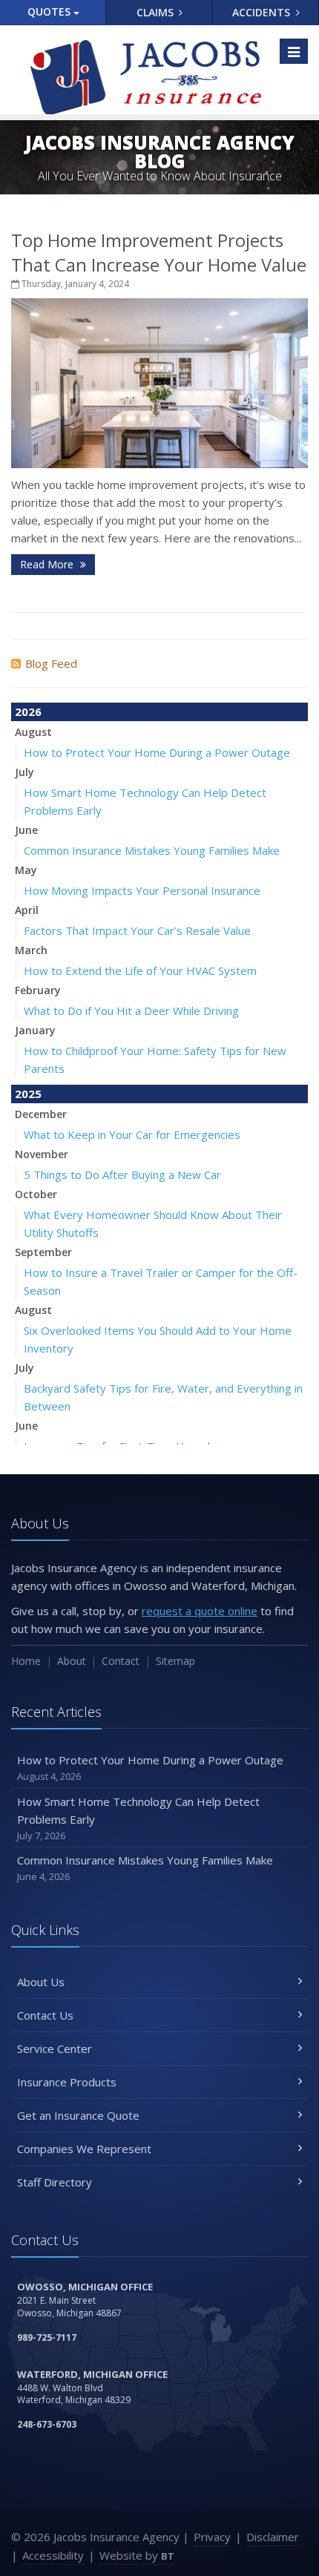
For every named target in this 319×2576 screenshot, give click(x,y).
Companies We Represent (84, 2149)
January (35, 1030)
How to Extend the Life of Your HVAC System (140, 970)
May (26, 870)
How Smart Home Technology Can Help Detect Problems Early (138, 1818)
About (72, 1661)
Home (26, 1661)
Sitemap (175, 1661)
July (24, 772)
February (38, 990)
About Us (41, 1982)
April (27, 910)
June (26, 830)
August (33, 732)
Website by (137, 2555)
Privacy (212, 2537)
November (42, 1154)
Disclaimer (273, 2537)
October (36, 1194)
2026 (28, 712)
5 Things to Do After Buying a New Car (122, 1174)
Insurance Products (67, 2082)
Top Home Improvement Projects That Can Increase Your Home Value (159, 252)
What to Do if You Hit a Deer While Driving (131, 1011)
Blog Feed (51, 663)
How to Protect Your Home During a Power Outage (157, 752)
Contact (121, 1661)
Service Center (55, 2048)
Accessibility (53, 2555)
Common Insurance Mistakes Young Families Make (152, 850)
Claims (157, 12)
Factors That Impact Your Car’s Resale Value (137, 930)
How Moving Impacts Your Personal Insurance (142, 890)
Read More (48, 564)
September (43, 1252)
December (41, 1114)
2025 (28, 1094)
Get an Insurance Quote (78, 2115)
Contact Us (45, 2015)
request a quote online (200, 1611)
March (31, 950)
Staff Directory (55, 2182)
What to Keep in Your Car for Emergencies (132, 1134)
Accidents (263, 12)
